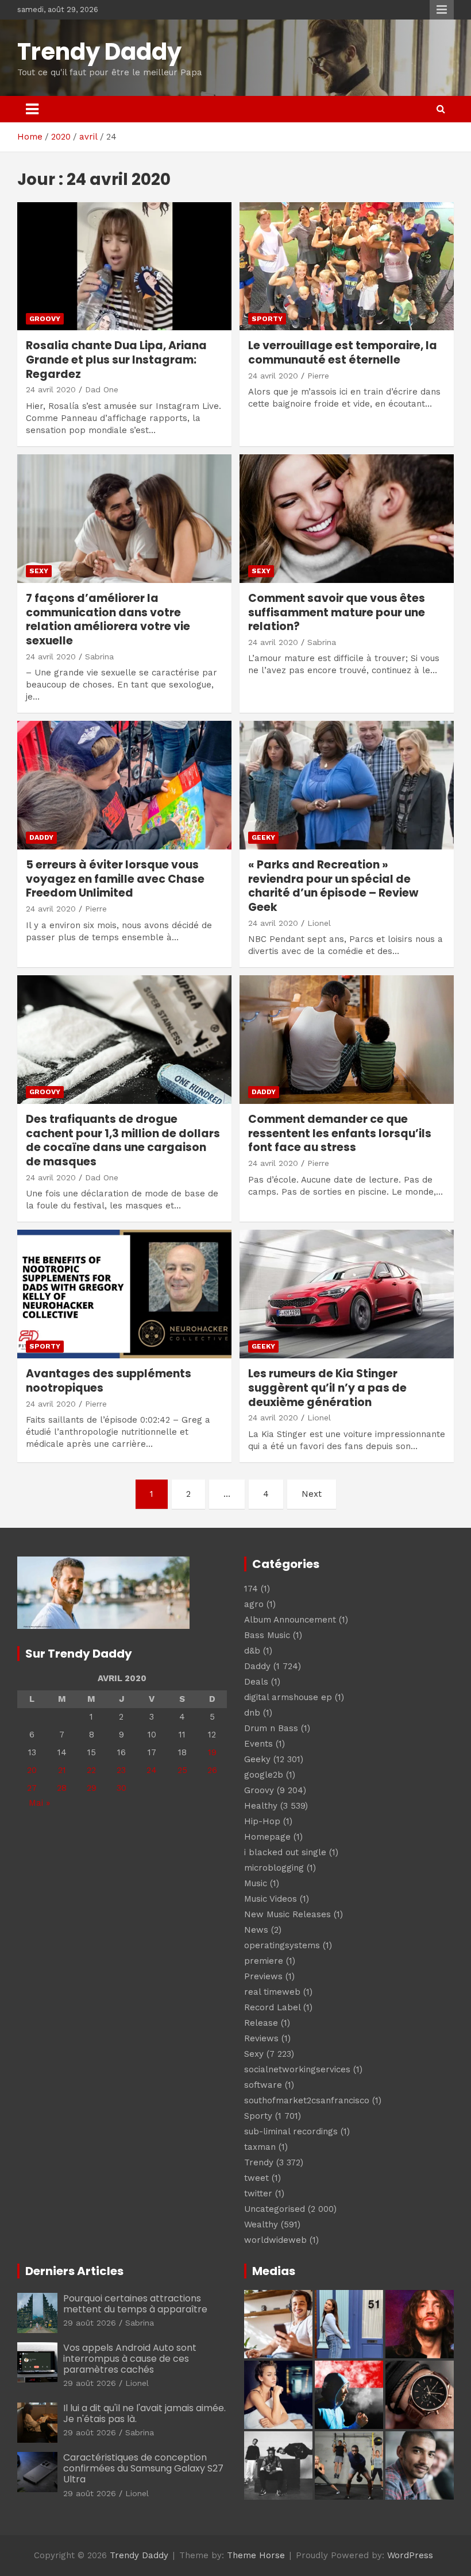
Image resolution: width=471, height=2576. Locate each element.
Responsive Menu (442, 10)
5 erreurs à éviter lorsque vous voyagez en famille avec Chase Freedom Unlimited (115, 879)
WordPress (410, 2555)
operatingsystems (282, 1945)
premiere (264, 1961)
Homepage (267, 1837)
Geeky (263, 837)
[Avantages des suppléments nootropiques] (124, 1294)
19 (212, 1752)
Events (258, 1744)
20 (32, 1770)
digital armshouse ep (288, 1697)
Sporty (267, 319)
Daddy (41, 837)
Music (256, 1883)
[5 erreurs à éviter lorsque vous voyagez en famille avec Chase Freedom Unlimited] (124, 785)
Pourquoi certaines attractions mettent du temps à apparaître (135, 2304)
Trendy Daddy (99, 52)
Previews (263, 1976)
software (263, 2085)
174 (251, 1589)
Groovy (45, 319)
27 (32, 1788)
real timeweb (272, 1992)
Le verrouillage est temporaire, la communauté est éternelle (343, 353)
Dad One (102, 389)
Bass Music (267, 1635)
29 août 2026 (90, 2323)
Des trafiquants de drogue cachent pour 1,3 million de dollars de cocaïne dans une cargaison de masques (123, 1140)
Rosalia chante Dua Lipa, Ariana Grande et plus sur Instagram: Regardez (116, 360)
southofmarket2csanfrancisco (307, 2100)
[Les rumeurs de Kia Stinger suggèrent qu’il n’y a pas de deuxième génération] (347, 1294)
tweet (256, 2178)
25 (182, 1770)
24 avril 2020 (51, 389)
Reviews (261, 2038)
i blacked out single (285, 1852)
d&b (252, 1651)
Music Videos (271, 1899)
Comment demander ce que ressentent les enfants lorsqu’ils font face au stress (340, 1133)
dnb (252, 1713)
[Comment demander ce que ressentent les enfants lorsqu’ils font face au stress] (347, 1040)
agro (254, 1604)
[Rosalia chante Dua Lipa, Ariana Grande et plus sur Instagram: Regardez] (124, 266)
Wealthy (261, 2224)
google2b (264, 1775)
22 (91, 1770)
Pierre (318, 376)
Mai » (39, 1803)
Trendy (259, 2162)
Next (312, 1494)
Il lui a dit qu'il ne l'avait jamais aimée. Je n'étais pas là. (144, 2413)
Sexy (39, 571)
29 (92, 1788)
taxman (260, 2147)
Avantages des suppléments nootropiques (109, 1381)
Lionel (319, 923)
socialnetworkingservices (297, 2069)
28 (62, 1788)
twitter (258, 2193)
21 (62, 1770)
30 (121, 1788)
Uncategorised (275, 2209)
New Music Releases (287, 1914)
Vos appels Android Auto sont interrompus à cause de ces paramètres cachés (130, 2359)
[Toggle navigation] (32, 109)
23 (121, 1770)
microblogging (274, 1868)
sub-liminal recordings (291, 2131)
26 (212, 1770)
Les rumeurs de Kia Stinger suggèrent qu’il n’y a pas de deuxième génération (327, 1388)
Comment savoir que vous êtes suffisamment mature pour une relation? (337, 612)
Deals (256, 1682)
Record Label (272, 2007)
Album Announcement (290, 1620)
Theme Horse (256, 2555)
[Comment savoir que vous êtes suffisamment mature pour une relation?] (347, 518)
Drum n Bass (271, 1728)
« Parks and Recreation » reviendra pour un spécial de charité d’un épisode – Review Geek (333, 886)
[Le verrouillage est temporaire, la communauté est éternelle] (347, 266)
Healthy (261, 1806)
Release (261, 2023)
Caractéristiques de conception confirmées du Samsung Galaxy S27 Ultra (143, 2468)
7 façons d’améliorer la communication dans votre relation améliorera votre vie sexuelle (108, 619)
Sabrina (99, 656)
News (256, 1930)
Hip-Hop (262, 1821)
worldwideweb (275, 2240)
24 (152, 1770)
